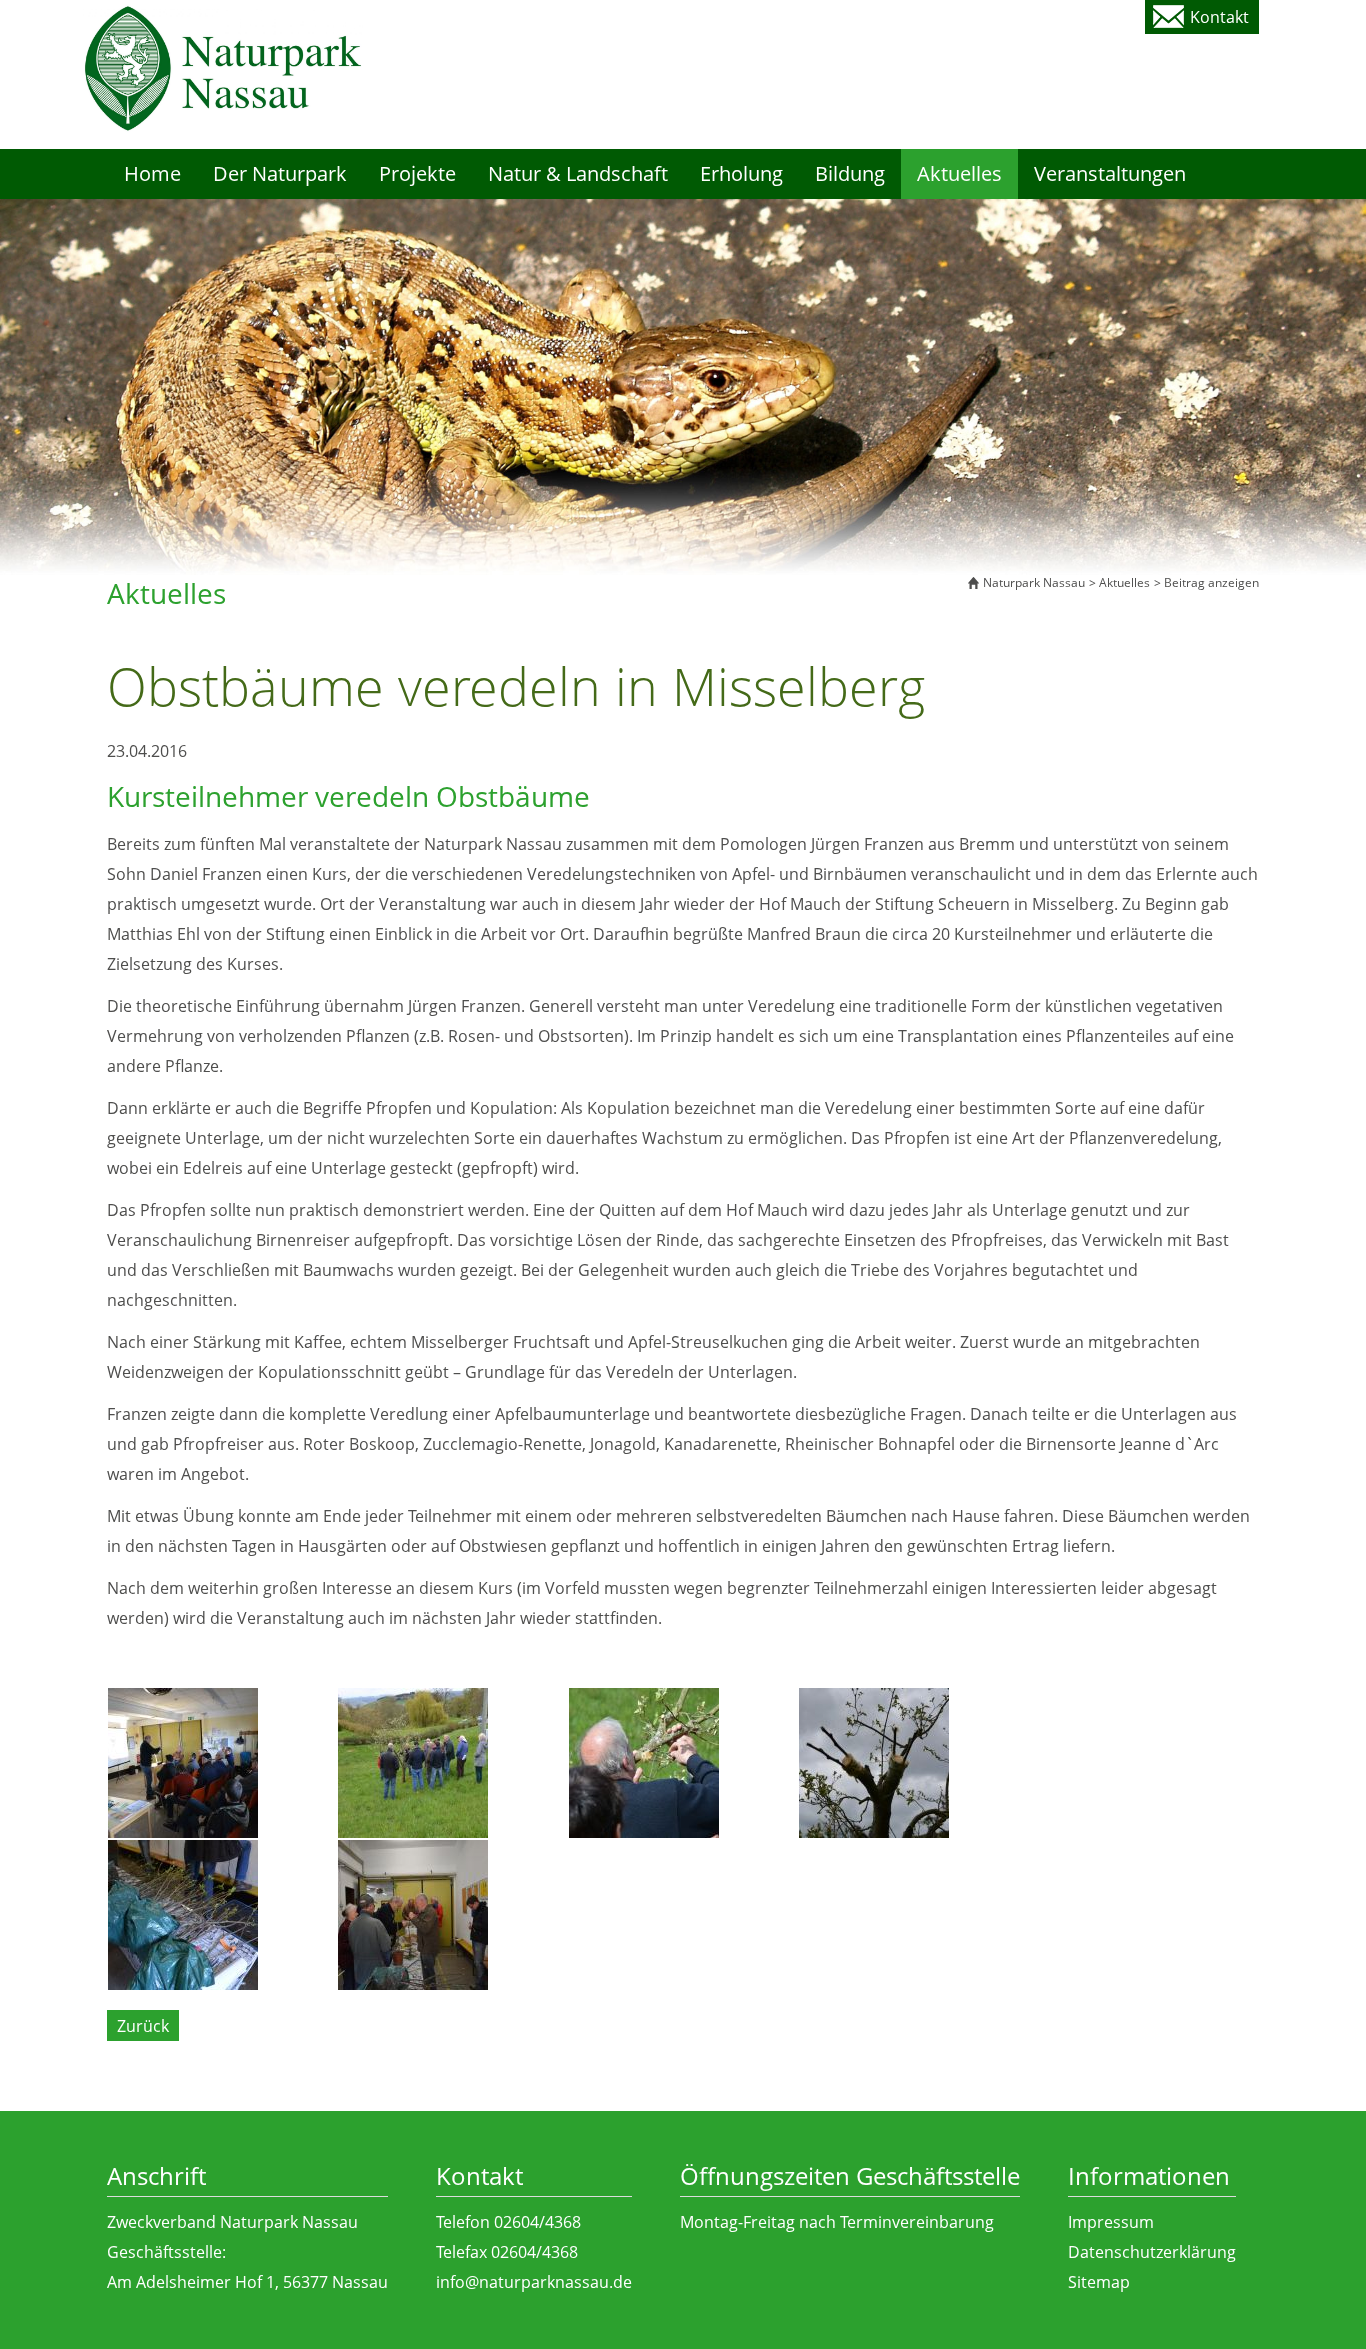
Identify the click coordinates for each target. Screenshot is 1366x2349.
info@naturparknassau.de (534, 2282)
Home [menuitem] (152, 173)
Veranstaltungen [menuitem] (1110, 173)
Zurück (143, 2026)
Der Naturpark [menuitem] (280, 173)
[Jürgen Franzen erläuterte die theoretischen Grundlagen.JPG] (222, 1763)
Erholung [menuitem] (741, 173)
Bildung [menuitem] (850, 173)
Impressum (1111, 2222)
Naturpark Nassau (1034, 582)
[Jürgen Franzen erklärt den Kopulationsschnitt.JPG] (452, 1915)
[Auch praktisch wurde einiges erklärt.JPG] (452, 1763)
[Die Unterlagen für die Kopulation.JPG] (222, 1915)
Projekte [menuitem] (417, 173)
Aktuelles (1124, 582)
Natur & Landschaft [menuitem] (578, 173)
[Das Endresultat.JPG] (913, 1763)
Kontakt (1219, 17)
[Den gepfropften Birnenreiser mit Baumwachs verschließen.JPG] (683, 1763)
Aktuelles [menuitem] (959, 173)
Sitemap (1099, 2282)
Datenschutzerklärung (1152, 2252)
